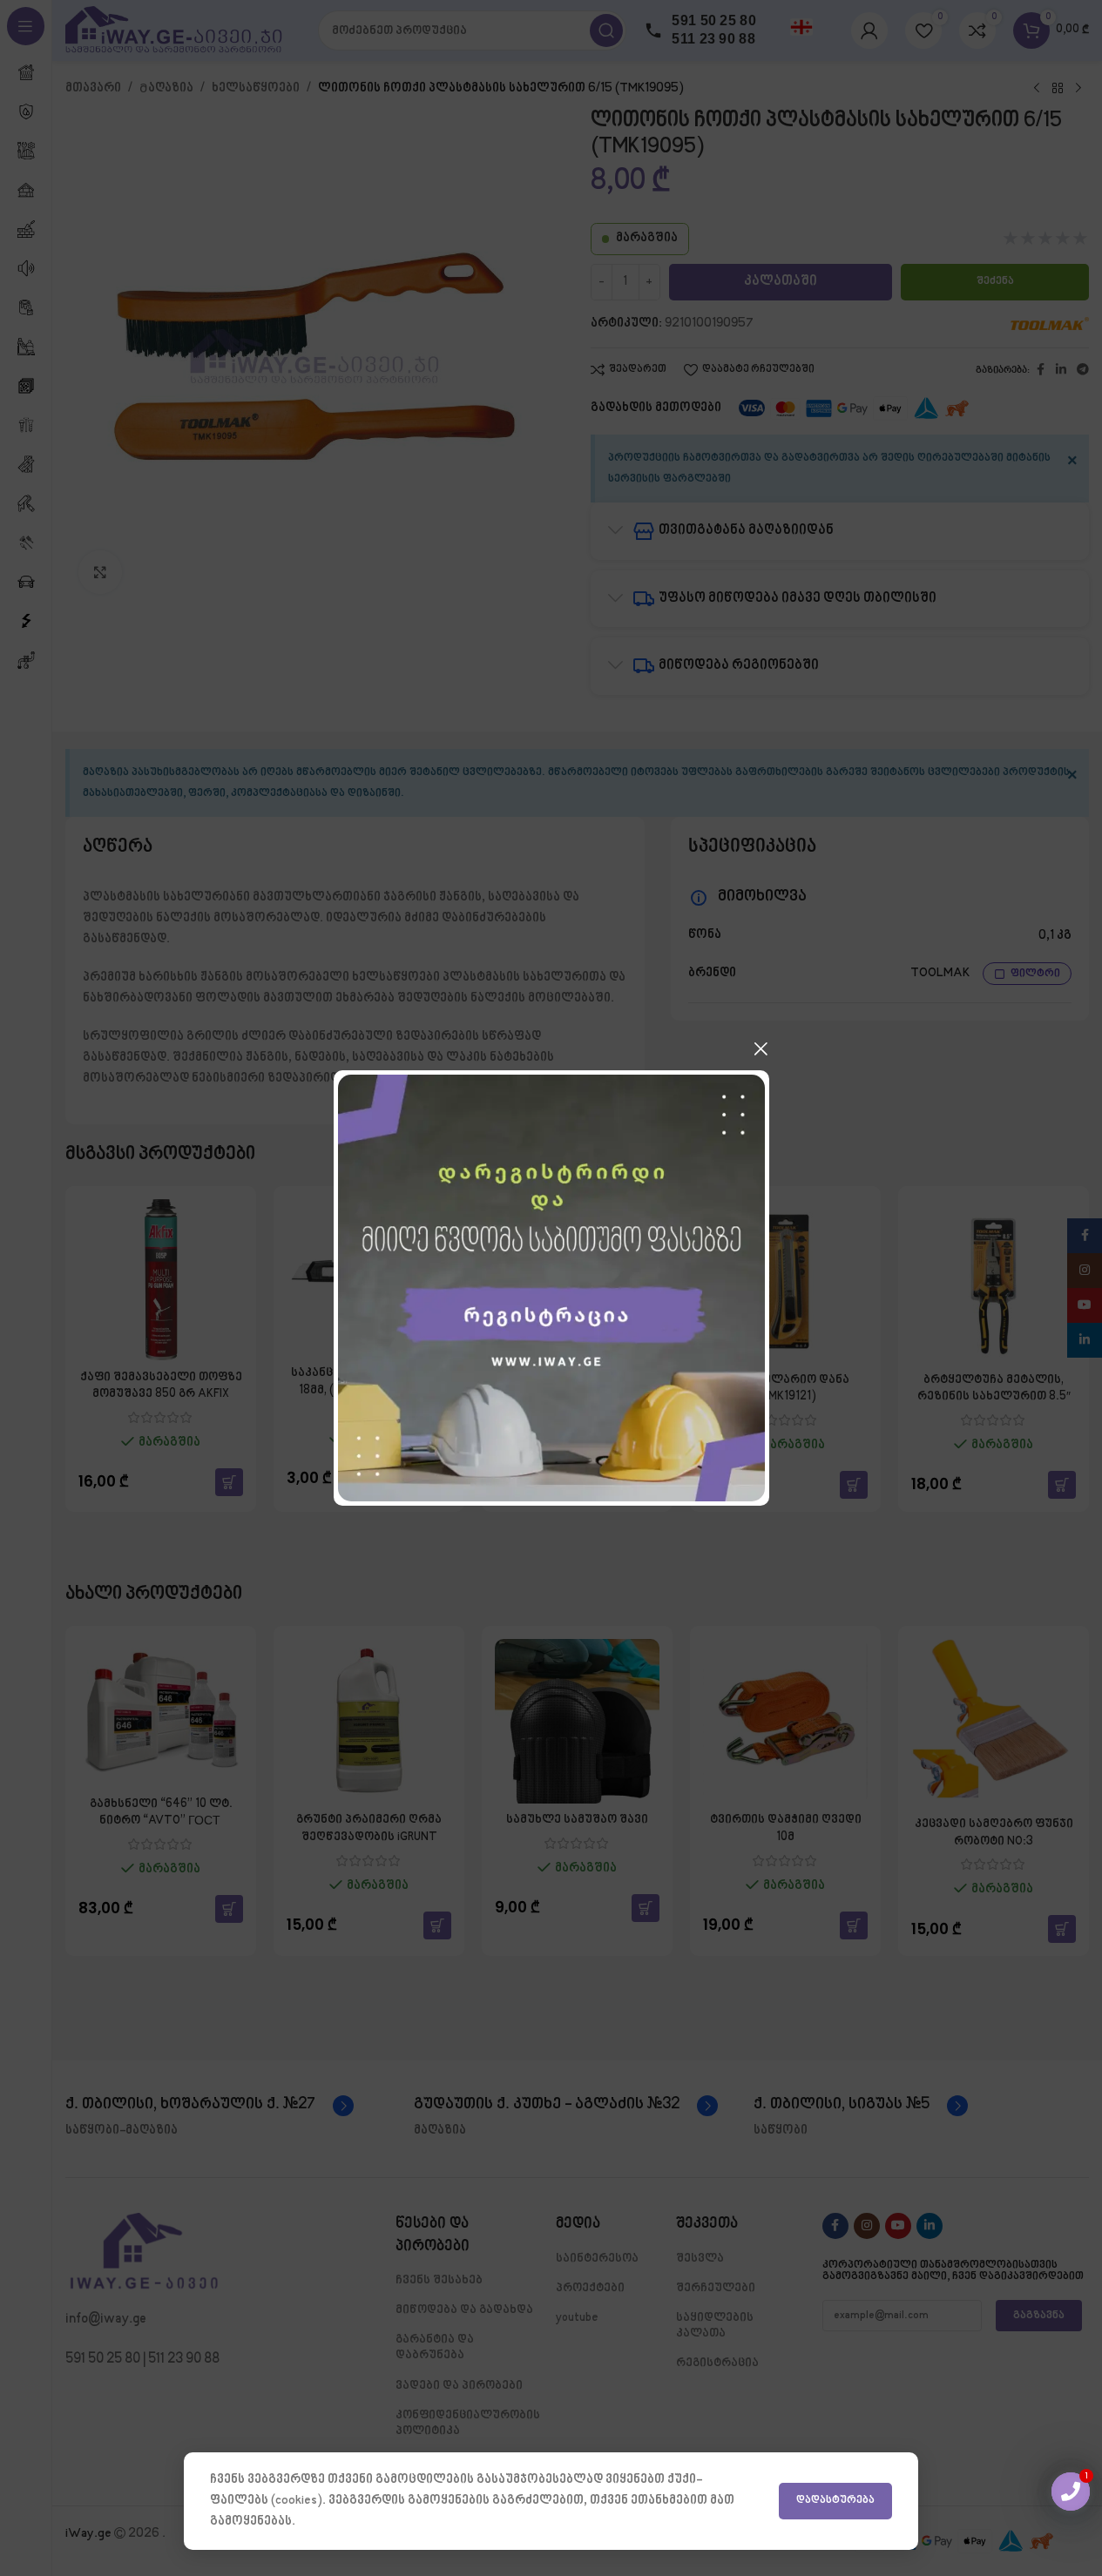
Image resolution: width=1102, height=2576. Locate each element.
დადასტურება (835, 2500)
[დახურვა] (761, 1049)
